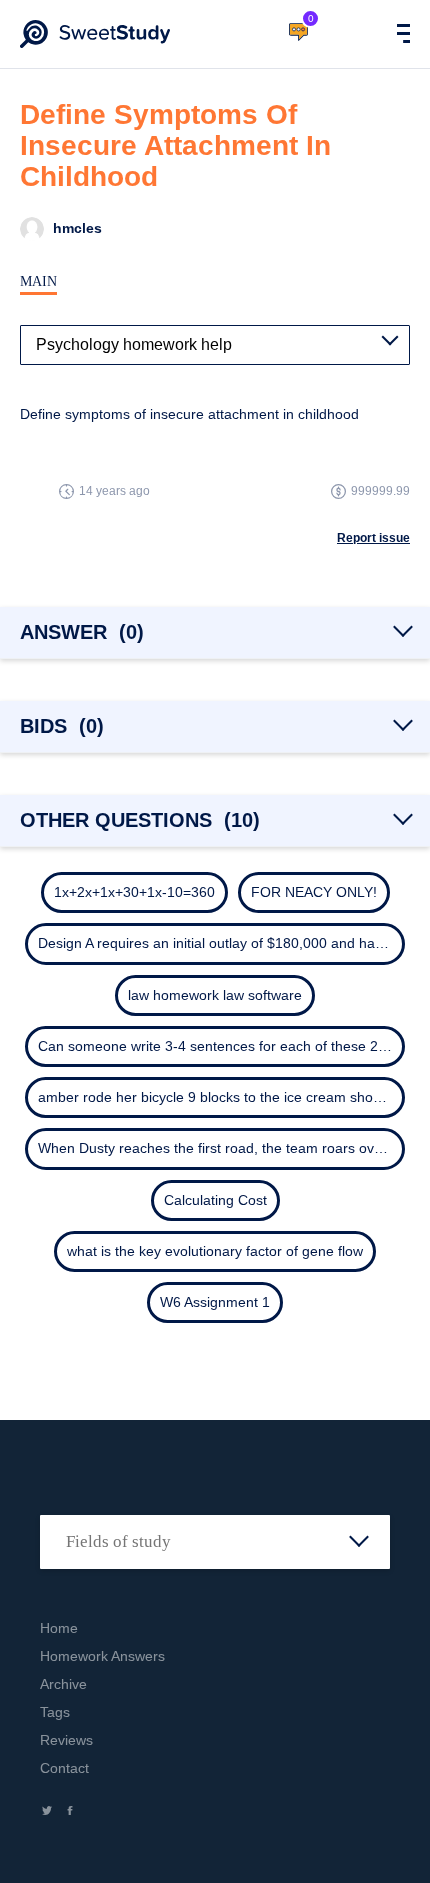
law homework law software (215, 995)
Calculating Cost (215, 1200)
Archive (63, 1684)
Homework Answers (102, 1656)
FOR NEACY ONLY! (314, 892)
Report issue (373, 538)
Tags (55, 1712)
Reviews (66, 1740)
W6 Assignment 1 (215, 1302)
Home (59, 1628)
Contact (64, 1768)
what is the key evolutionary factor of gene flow (215, 1251)
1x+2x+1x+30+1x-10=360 (134, 892)
